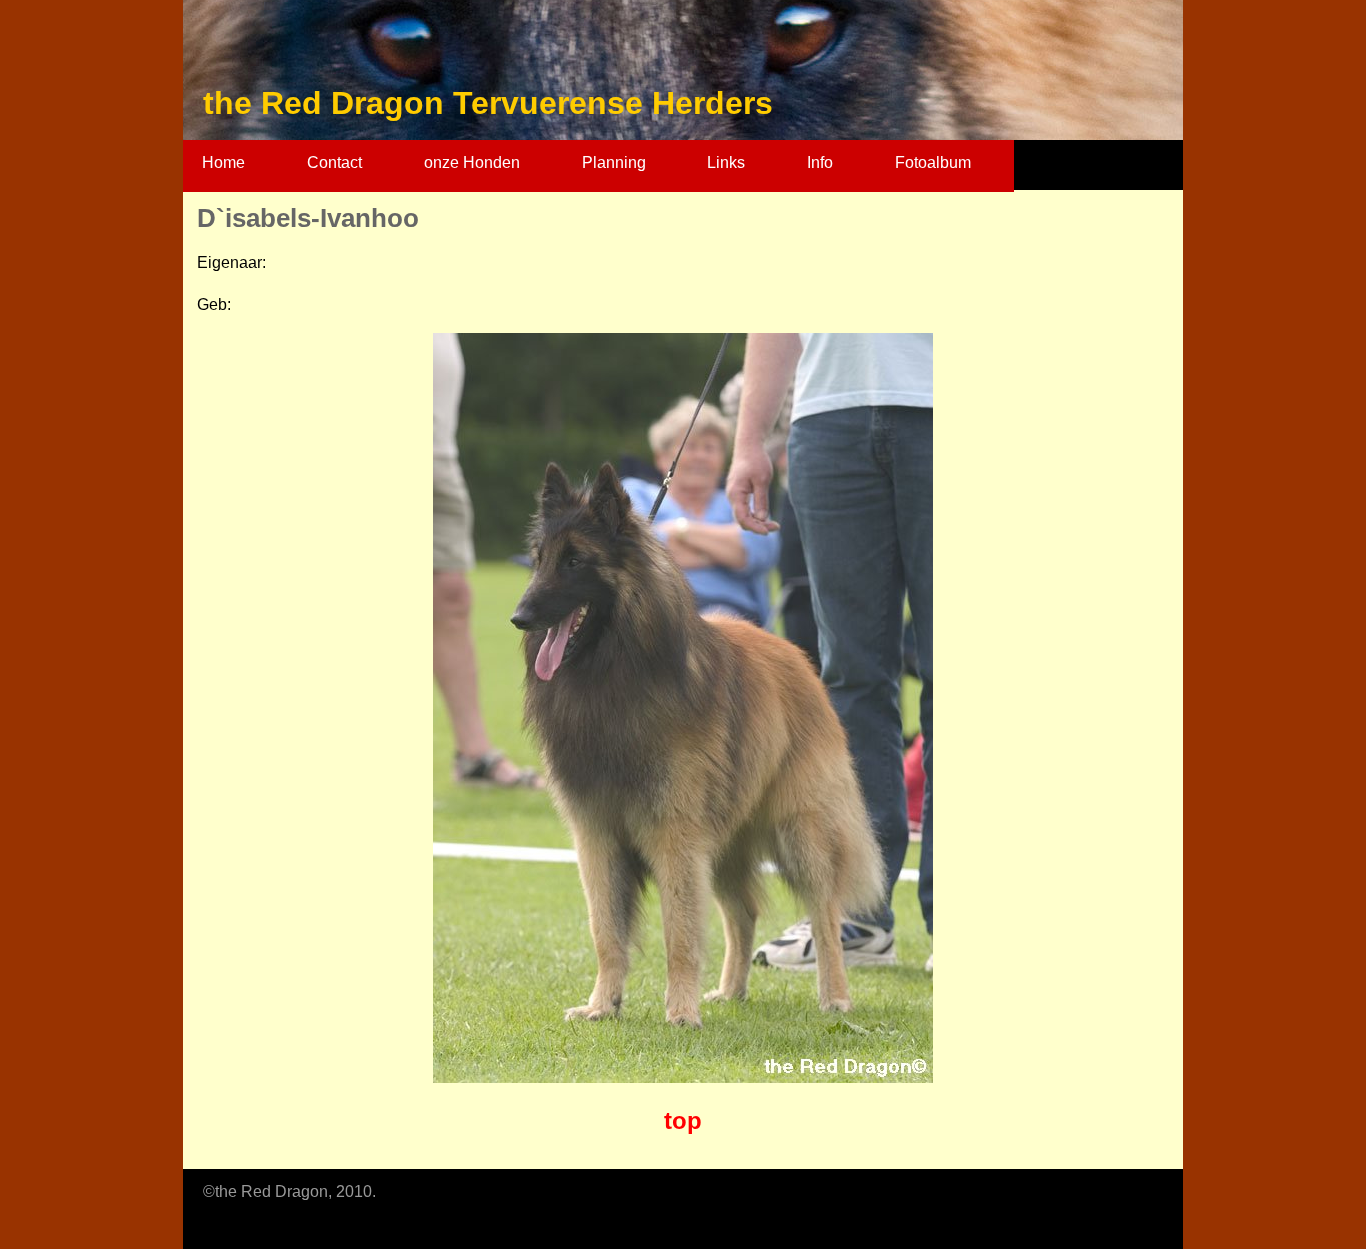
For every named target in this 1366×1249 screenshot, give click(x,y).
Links (726, 162)
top (683, 1120)
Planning (614, 162)
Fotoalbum (933, 162)
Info (820, 162)
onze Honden (472, 162)
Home (223, 162)
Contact (334, 162)
